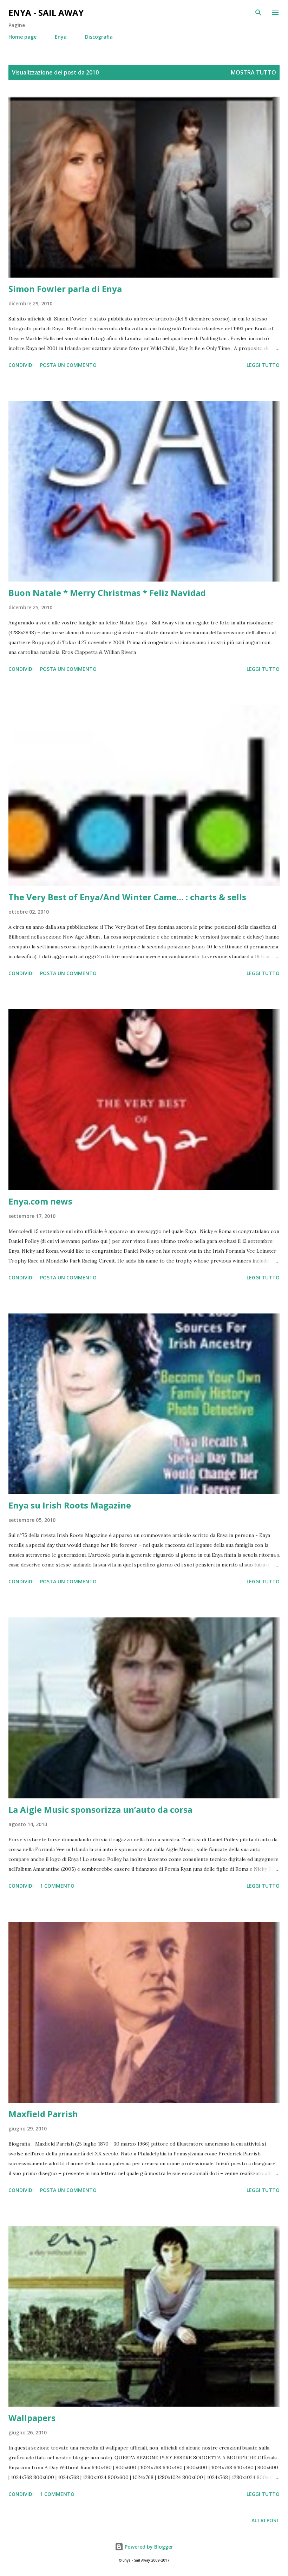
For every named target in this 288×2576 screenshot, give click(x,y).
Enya (61, 37)
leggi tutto (263, 365)
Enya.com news (40, 1201)
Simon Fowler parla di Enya (65, 289)
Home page (22, 37)
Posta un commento (68, 365)
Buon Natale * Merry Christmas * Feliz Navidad (107, 593)
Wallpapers (32, 2418)
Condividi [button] (21, 365)
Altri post (266, 2520)
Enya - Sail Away (46, 12)
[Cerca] (258, 13)
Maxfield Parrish (43, 2114)
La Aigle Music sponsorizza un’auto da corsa (100, 1809)
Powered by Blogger (148, 2547)
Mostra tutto (253, 72)
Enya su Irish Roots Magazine (70, 1505)
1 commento (57, 1886)
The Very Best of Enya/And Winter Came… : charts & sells (127, 897)
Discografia (99, 37)
